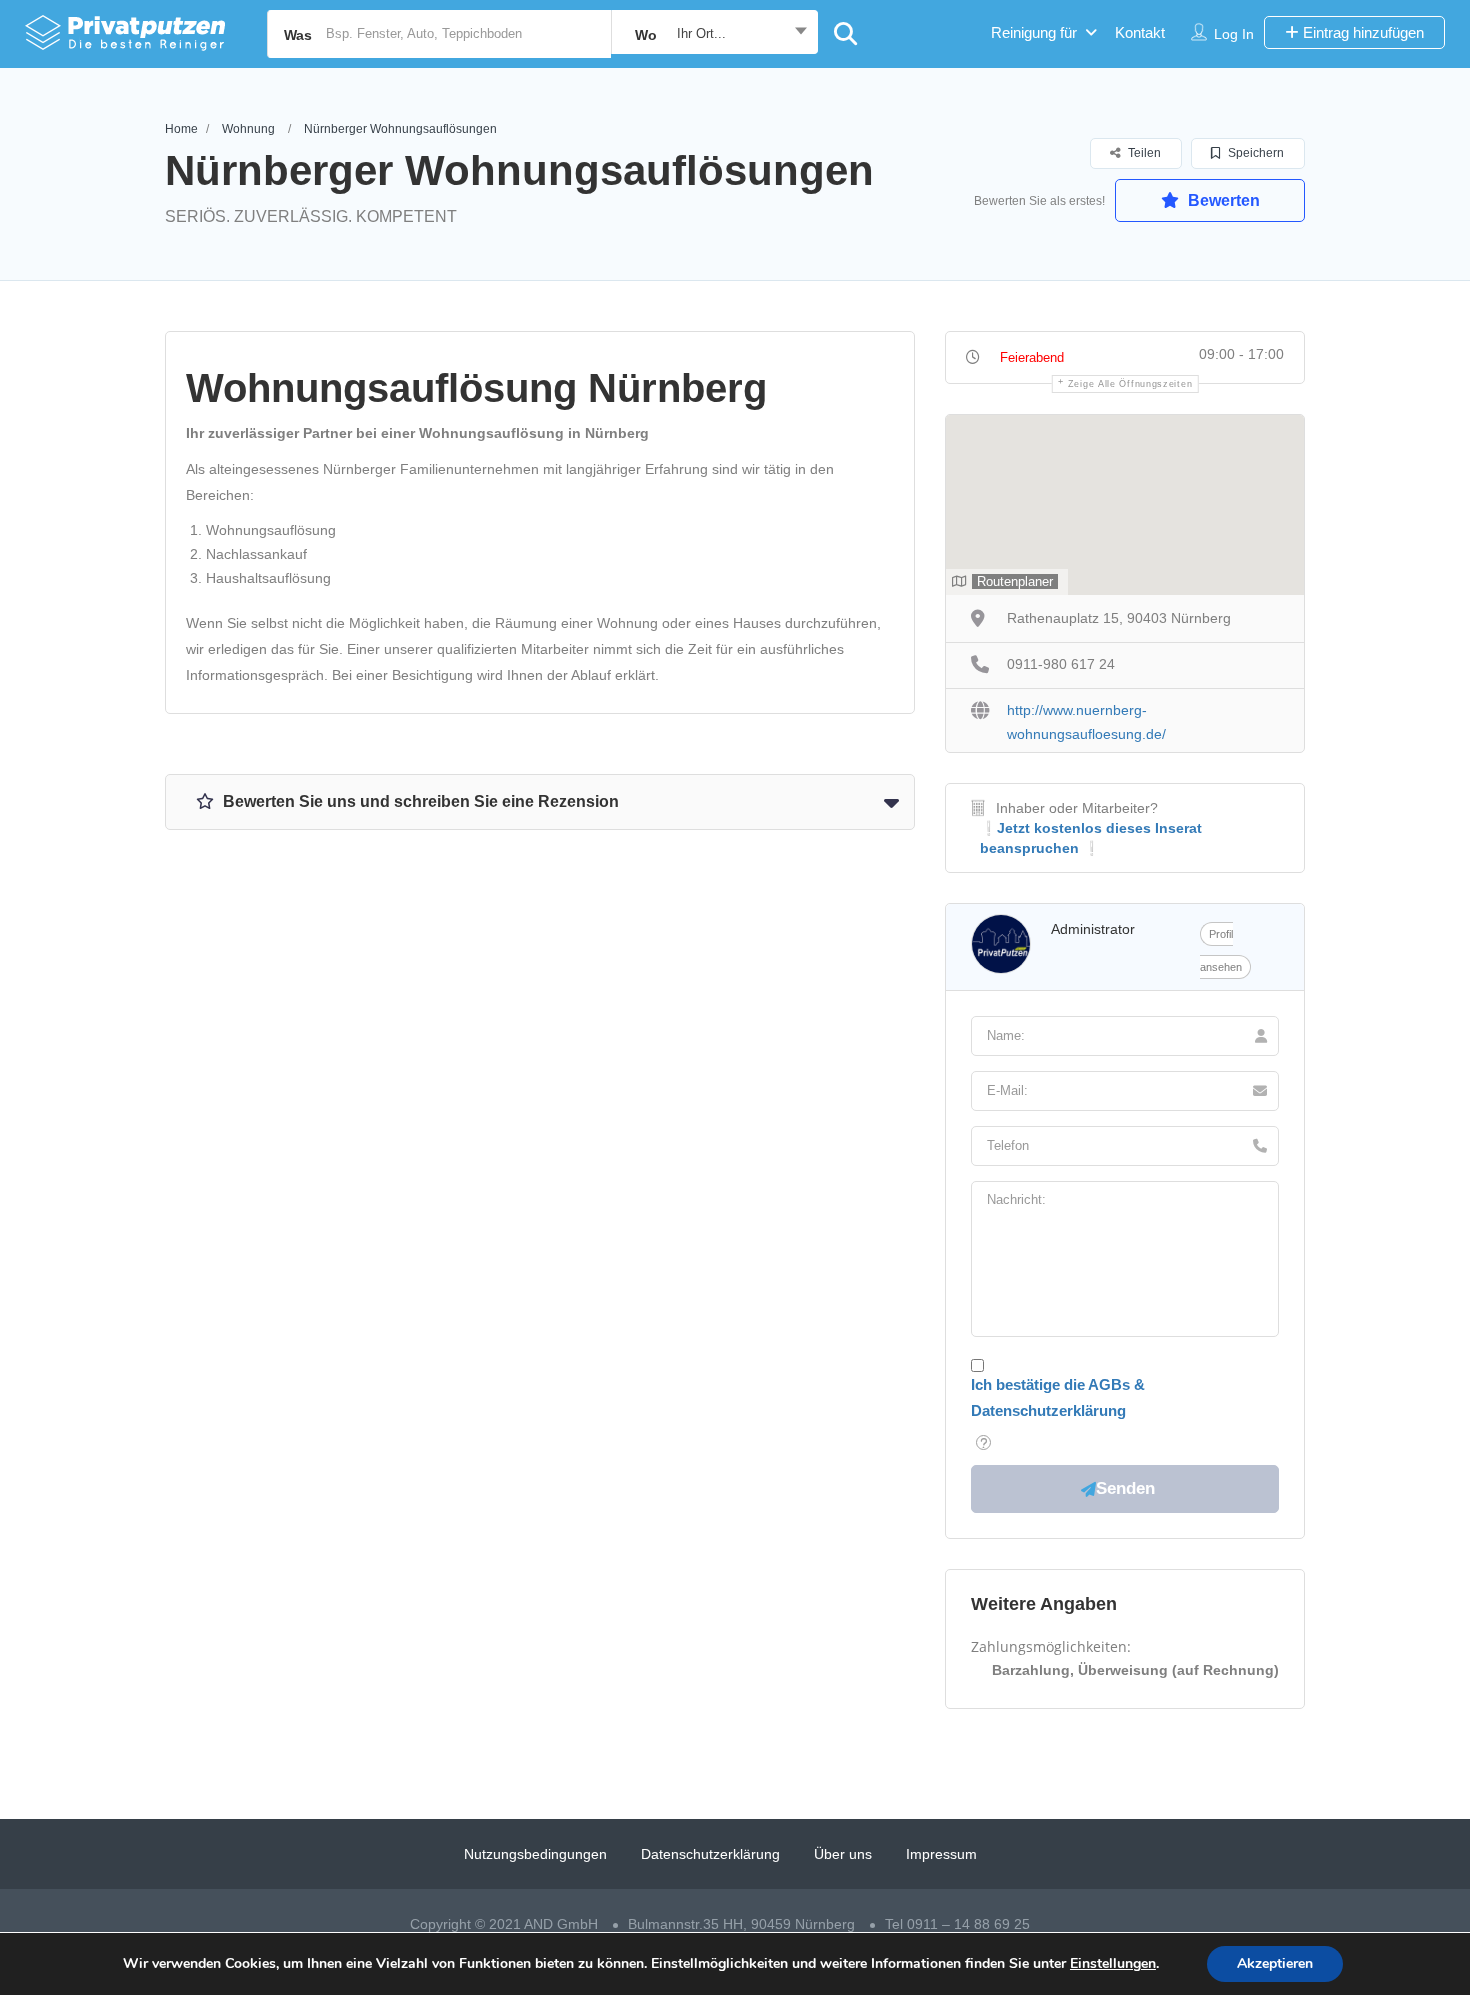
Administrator (1093, 929)
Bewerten (1222, 200)
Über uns (843, 1854)
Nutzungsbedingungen (535, 1854)
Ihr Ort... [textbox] (701, 33)
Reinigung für (1034, 32)
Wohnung (248, 129)
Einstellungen (1113, 1964)
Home (181, 129)
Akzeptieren (1275, 1963)
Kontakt (1140, 32)
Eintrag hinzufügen (1361, 32)
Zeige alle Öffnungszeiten (1130, 384)
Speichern (1254, 153)
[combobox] (714, 34)
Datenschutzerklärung (710, 1854)
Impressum (941, 1854)
